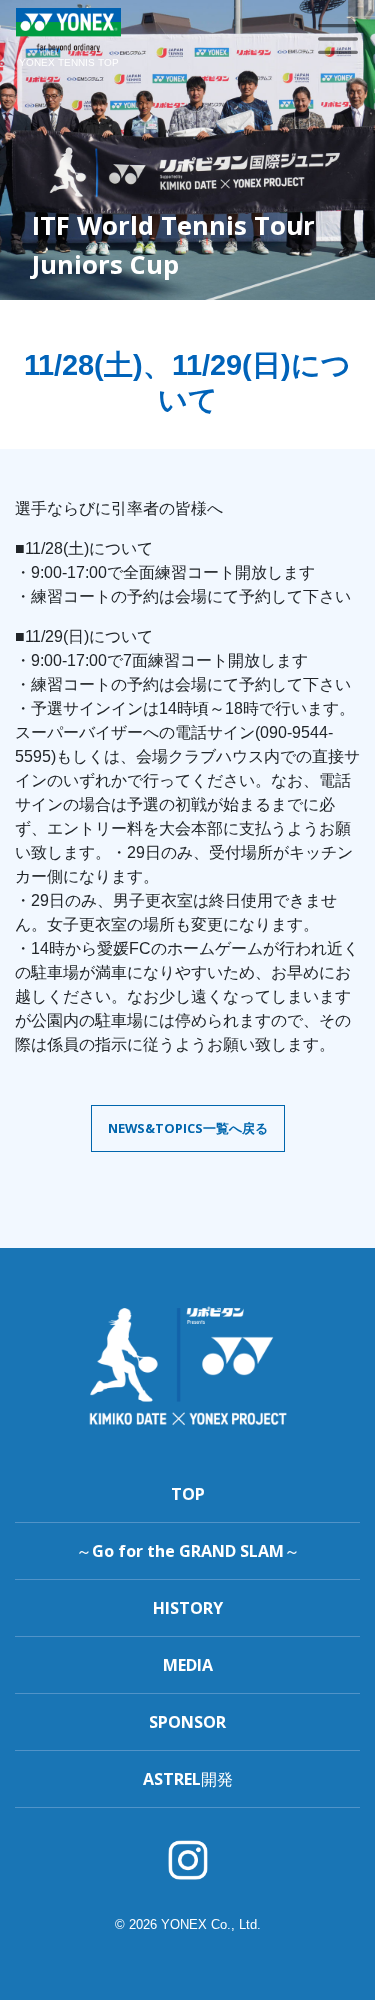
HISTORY (188, 1608)
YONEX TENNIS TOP (69, 62)
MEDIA (188, 1665)
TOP (188, 1494)
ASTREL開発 (188, 1779)
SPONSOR (187, 1722)
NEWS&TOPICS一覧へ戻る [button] (188, 1128)
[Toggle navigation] (338, 39)
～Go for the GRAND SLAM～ (188, 1551)
